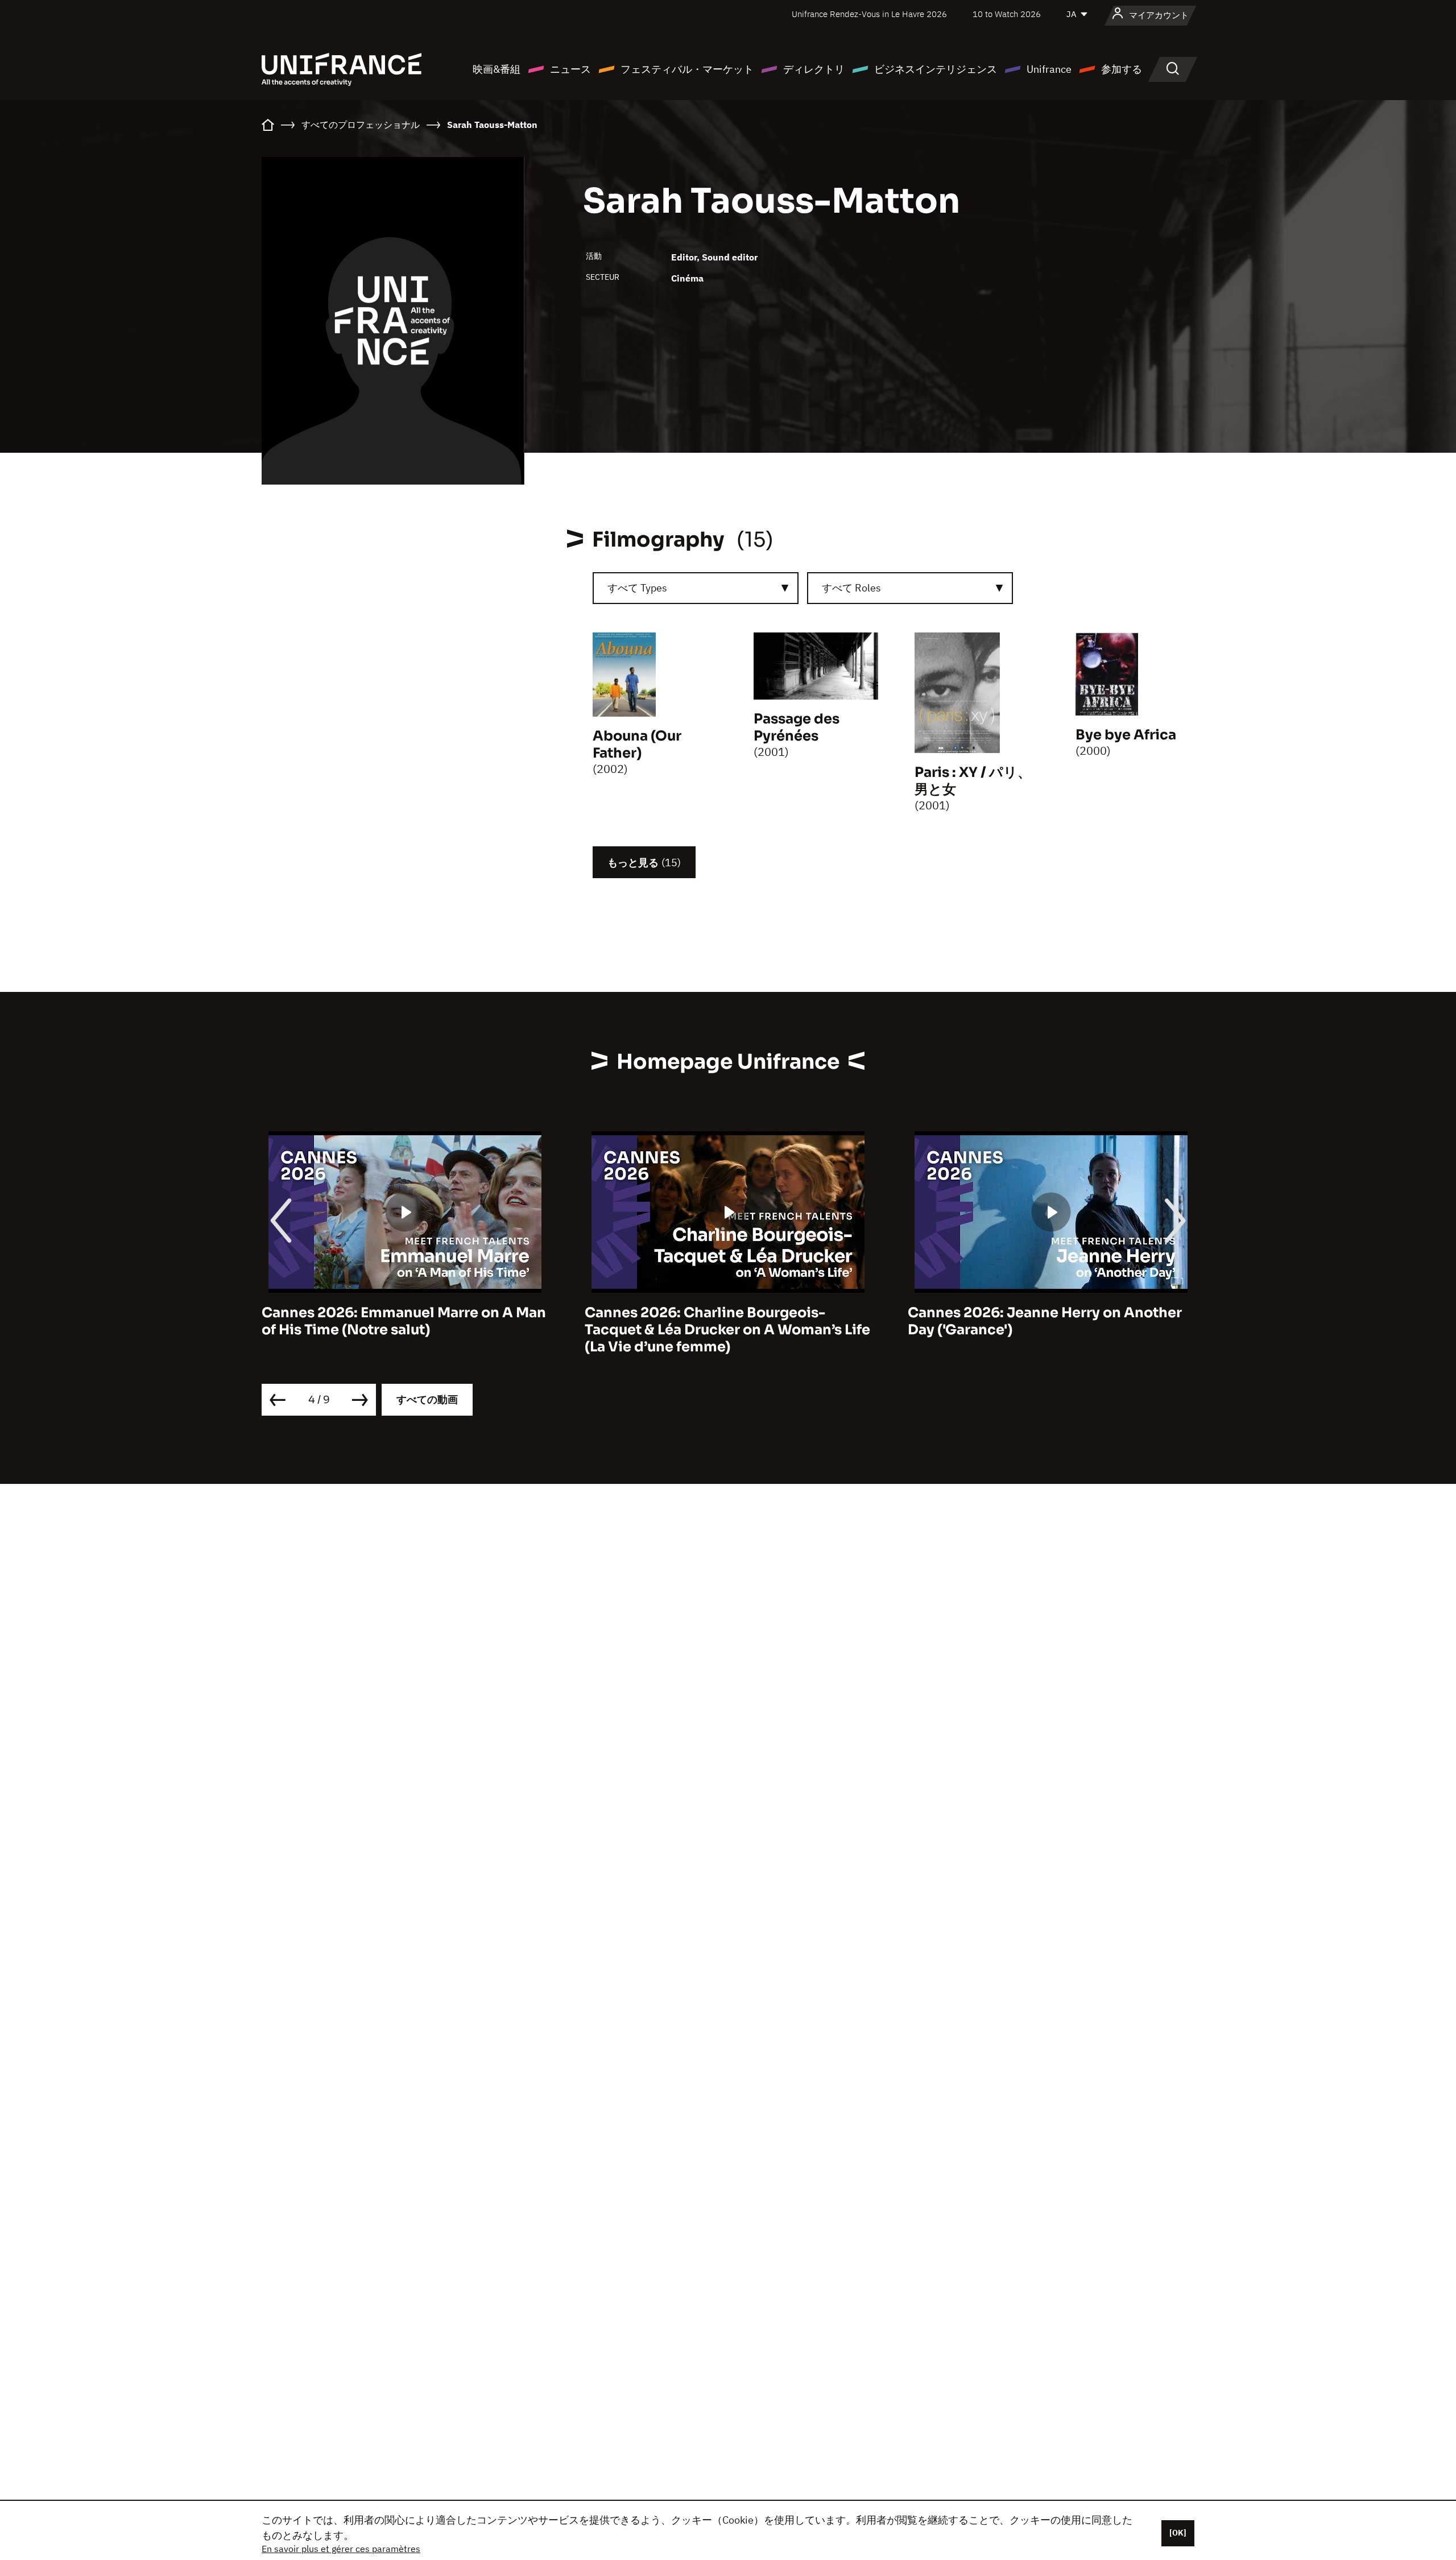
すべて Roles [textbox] (851, 588)
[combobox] (696, 588)
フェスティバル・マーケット (687, 69)
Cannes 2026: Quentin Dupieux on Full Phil (1041, 1321)
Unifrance (1049, 69)
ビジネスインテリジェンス (936, 69)
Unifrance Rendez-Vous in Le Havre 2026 (869, 14)
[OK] (1178, 2533)
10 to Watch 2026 (1007, 14)
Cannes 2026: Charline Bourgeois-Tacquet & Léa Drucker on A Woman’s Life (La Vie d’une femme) (404, 1330)
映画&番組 (497, 69)
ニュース (570, 69)
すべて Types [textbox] (637, 588)
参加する (1122, 69)
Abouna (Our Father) (637, 745)
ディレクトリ (814, 69)
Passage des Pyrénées (797, 727)
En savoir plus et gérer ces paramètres (341, 2549)
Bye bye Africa (1126, 735)
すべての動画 (427, 1399)
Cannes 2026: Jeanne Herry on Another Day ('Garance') (722, 1321)
